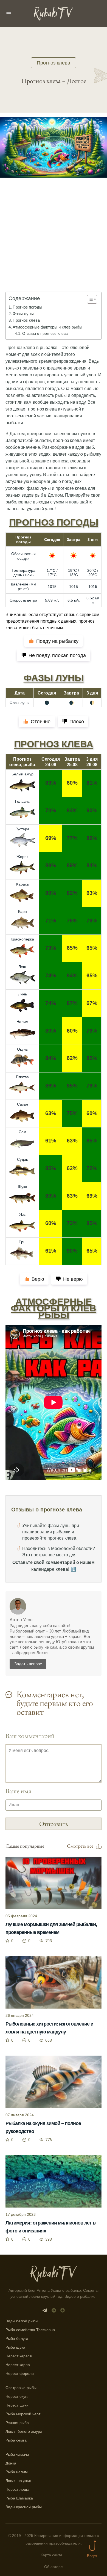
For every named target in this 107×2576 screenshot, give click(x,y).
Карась (22, 884)
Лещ (22, 967)
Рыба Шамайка (19, 2498)
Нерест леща (17, 2489)
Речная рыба (17, 2423)
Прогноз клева (54, 63)
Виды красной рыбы (24, 2507)
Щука (22, 1187)
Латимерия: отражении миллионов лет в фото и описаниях (50, 2227)
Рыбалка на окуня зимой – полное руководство (43, 2127)
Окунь (22, 1049)
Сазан (22, 1104)
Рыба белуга (17, 2338)
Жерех (22, 857)
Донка (11, 2463)
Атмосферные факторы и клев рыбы (47, 327)
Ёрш (22, 1242)
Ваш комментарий (30, 1736)
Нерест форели (20, 2373)
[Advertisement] (54, 242)
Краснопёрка (22, 939)
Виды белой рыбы (22, 2321)
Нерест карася (19, 2356)
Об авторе (54, 2567)
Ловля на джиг (18, 2481)
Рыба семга (16, 2440)
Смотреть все (80, 1846)
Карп (22, 912)
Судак (22, 1159)
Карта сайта (51, 2555)
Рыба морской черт (23, 2414)
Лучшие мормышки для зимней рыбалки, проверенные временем (51, 1928)
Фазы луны (23, 314)
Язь (22, 1214)
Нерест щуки (17, 2405)
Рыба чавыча (17, 2454)
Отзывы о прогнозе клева (45, 333)
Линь (22, 994)
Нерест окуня (18, 2396)
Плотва (22, 1077)
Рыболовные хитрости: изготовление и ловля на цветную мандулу (49, 2028)
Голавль (22, 801)
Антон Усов (21, 1620)
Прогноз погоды (27, 307)
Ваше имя (18, 1791)
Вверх (92, 2556)
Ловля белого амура (24, 2431)
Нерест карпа (18, 2365)
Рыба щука (15, 2347)
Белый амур (22, 774)
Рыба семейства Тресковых (30, 2330)
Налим (22, 1022)
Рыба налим (17, 2472)
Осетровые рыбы (21, 2388)
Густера (22, 829)
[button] (89, 299)
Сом (22, 1132)
